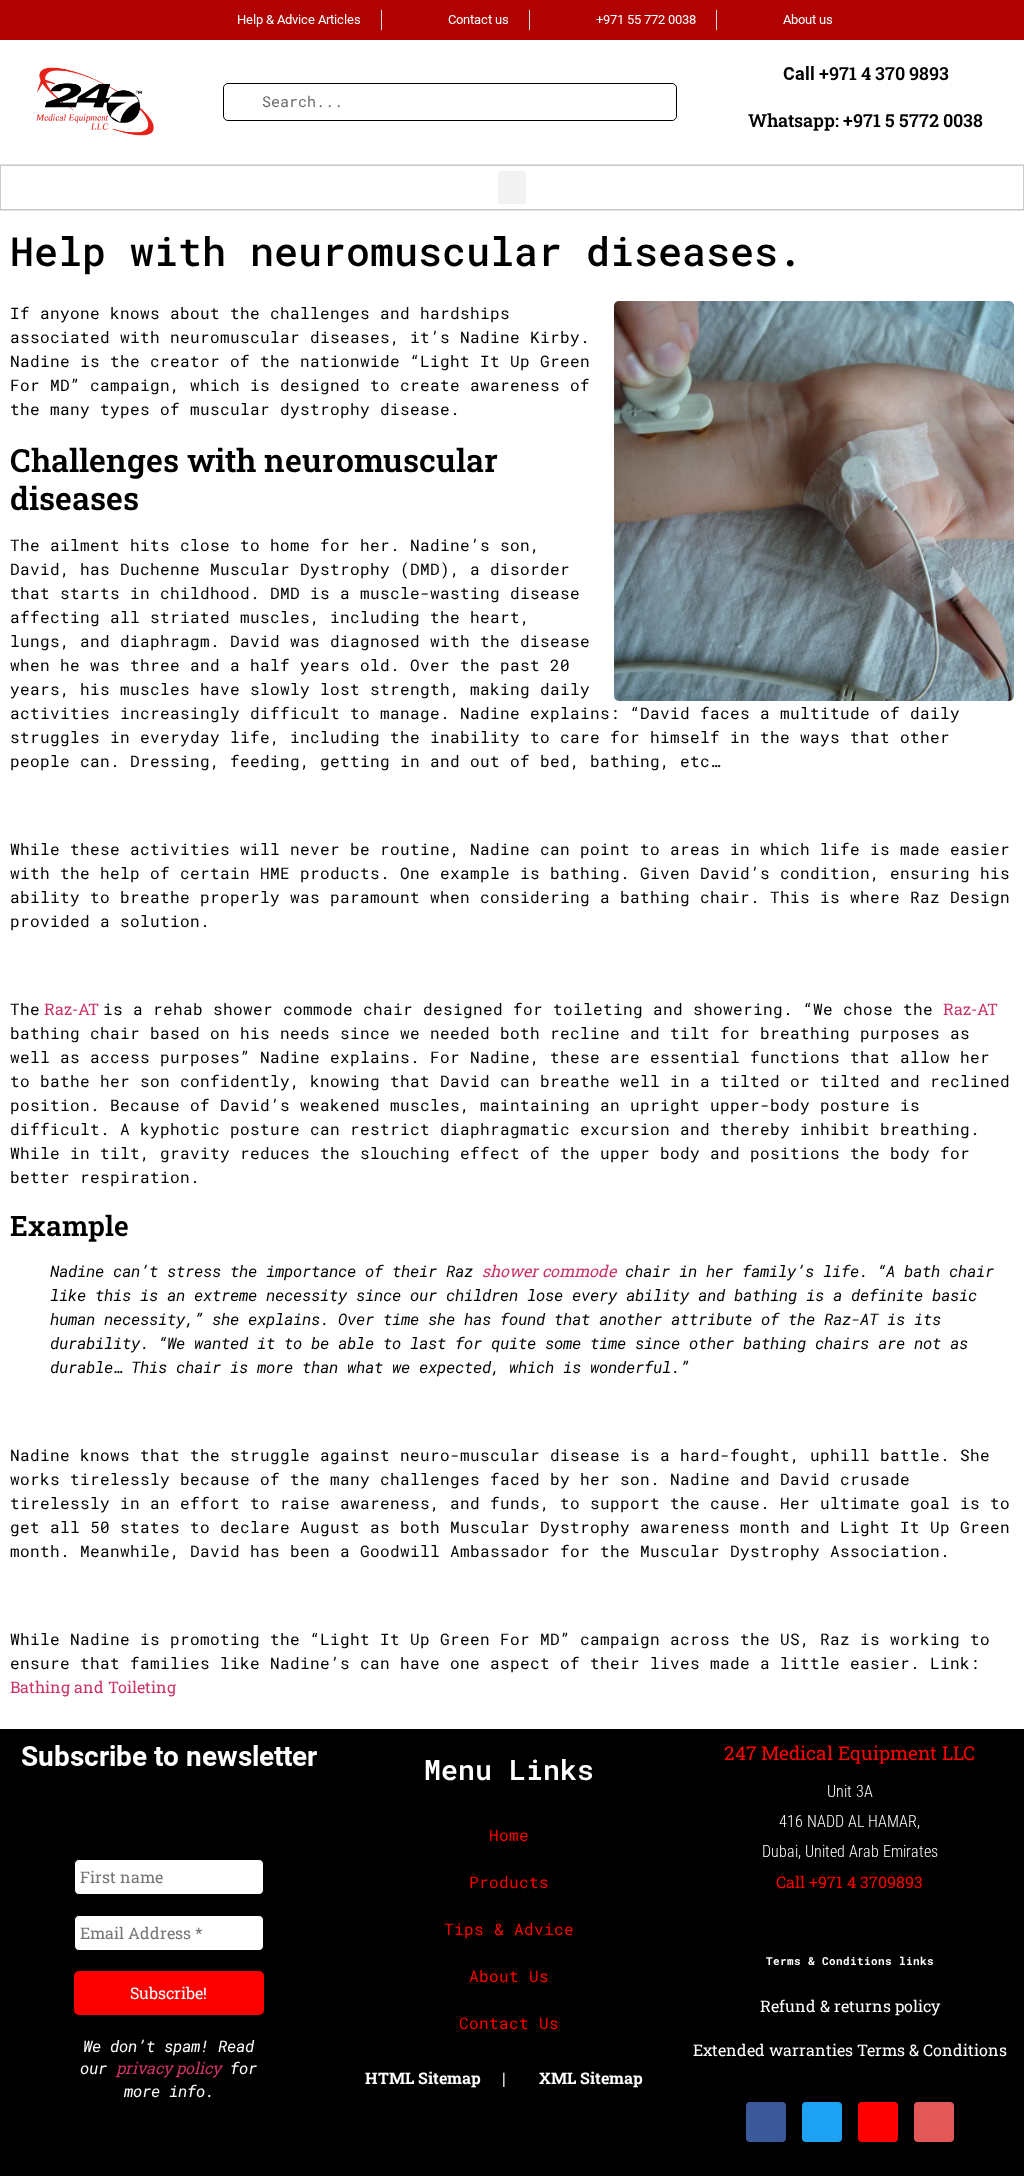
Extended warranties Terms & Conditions (850, 2049)
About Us (509, 1975)
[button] (512, 187)
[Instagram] (878, 2122)
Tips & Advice (509, 1928)
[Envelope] (934, 2122)
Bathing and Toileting (93, 1686)
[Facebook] (766, 2122)
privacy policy (168, 2067)
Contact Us (509, 2022)
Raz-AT (71, 1008)
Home (509, 1834)
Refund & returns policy (850, 2005)
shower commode (549, 1270)
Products (509, 1881)
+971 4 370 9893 (884, 73)
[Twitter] (822, 2122)
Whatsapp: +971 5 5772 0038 (865, 120)
